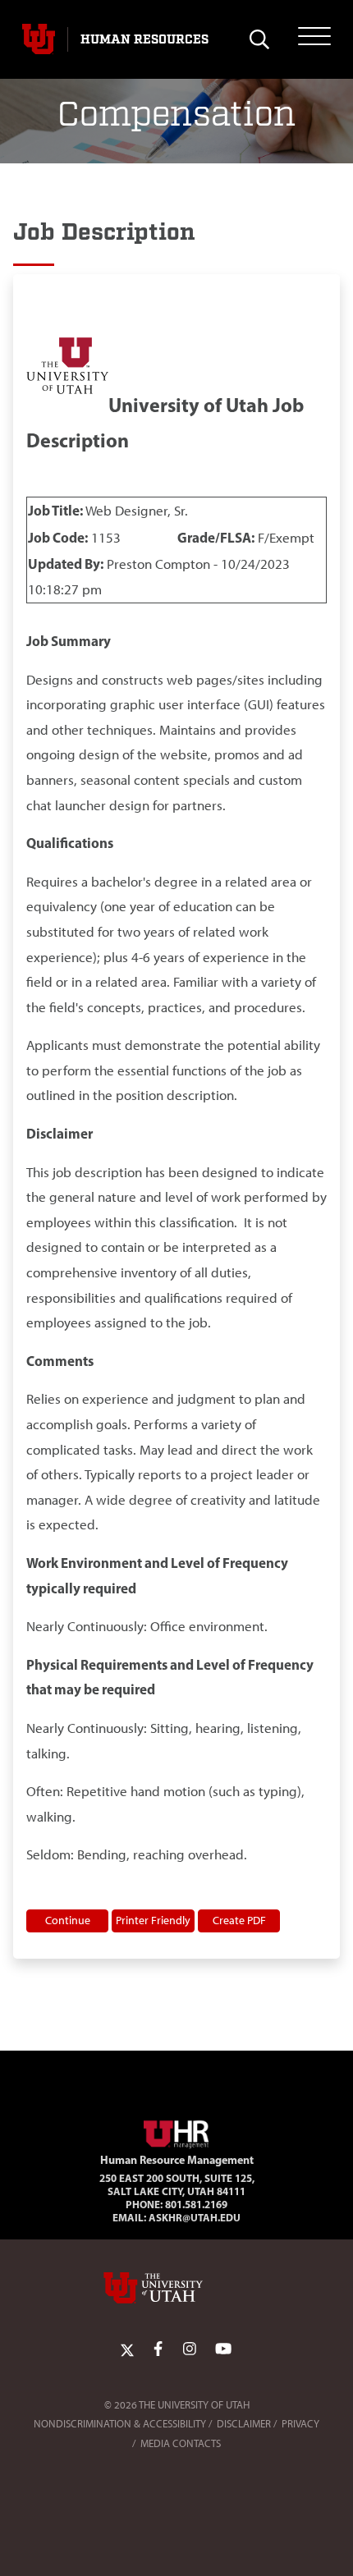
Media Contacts (181, 2443)
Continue (68, 1920)
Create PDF (239, 1920)
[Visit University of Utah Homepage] (39, 39)
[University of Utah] (176, 2288)
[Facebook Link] (158, 2349)
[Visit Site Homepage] (176, 2131)
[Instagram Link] (190, 2349)
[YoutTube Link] (223, 2349)
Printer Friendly (153, 1920)
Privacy (300, 2424)
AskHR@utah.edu (195, 2217)
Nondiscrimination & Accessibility (120, 2424)
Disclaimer (244, 2424)
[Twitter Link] (127, 2349)
